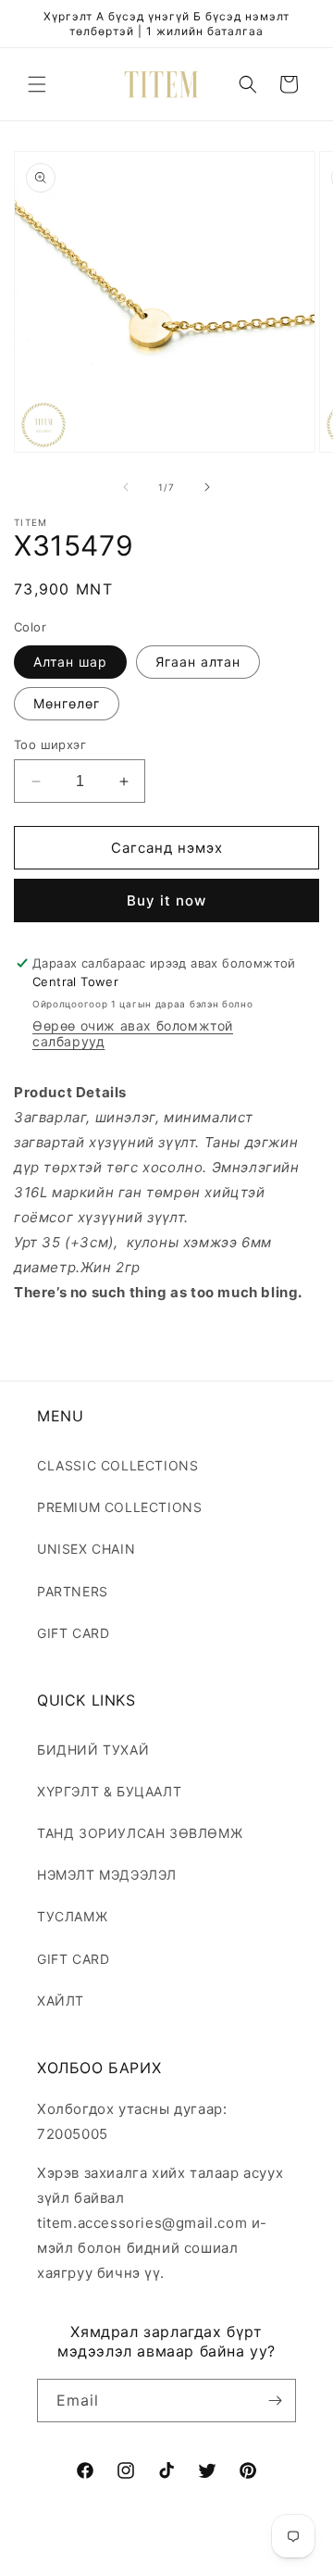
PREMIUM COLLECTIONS (119, 1507)
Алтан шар (70, 662)
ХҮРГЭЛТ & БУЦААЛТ (109, 1791)
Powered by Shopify (210, 2560)
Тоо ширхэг (50, 744)
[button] (37, 84)
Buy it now (166, 900)
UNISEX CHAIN (86, 1549)
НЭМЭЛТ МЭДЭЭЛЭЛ (107, 1875)
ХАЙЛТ (61, 2001)
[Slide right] (207, 487)
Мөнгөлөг (67, 703)
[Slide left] (126, 487)
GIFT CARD (73, 1633)
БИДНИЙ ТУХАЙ (93, 1750)
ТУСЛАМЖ (72, 1916)
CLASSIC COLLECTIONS (117, 1465)
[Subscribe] (275, 2401)
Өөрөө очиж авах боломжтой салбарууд (133, 1033)
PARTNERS (73, 1591)
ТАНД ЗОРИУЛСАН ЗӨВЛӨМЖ (140, 1833)
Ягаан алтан (198, 662)
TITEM (134, 2560)
